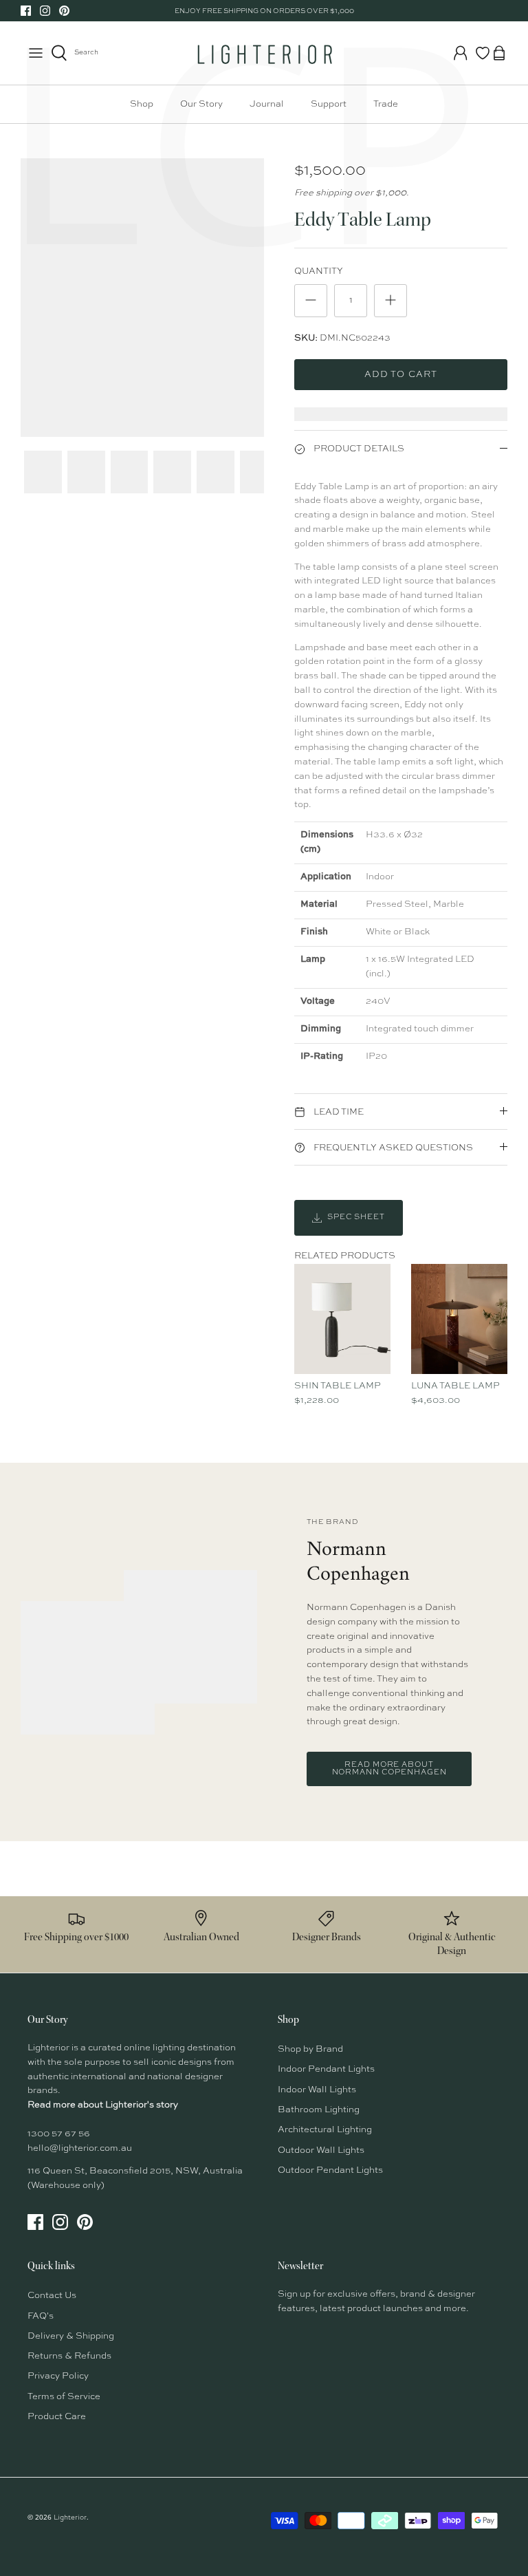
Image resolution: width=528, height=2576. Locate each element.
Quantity (319, 271)
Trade (386, 104)
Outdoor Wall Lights (321, 2150)
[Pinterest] (64, 11)
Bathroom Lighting (319, 2110)
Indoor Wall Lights (317, 2090)
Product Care (57, 2417)
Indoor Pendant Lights (326, 2069)
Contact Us (52, 2296)
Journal (267, 104)
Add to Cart (400, 375)
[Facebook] (26, 11)
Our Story (201, 104)
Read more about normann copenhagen (389, 1769)
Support (329, 104)
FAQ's (41, 2316)
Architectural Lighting (325, 2130)
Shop (142, 104)
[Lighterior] (264, 53)
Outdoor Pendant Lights (330, 2170)
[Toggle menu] (36, 53)
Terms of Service (64, 2397)
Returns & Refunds (69, 2356)
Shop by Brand (310, 2049)
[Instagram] (45, 11)
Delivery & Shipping (71, 2336)
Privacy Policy (58, 2376)
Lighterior (70, 2518)
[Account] (461, 53)
